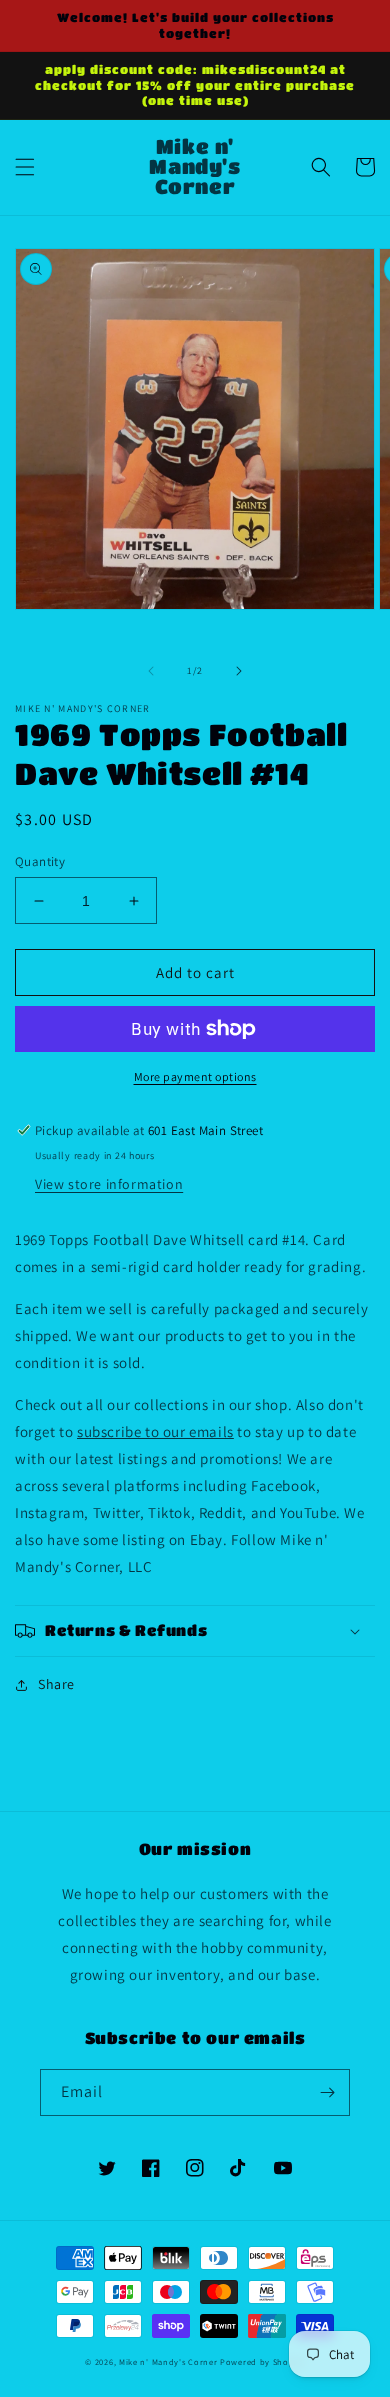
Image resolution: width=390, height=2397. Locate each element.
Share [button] (56, 1684)
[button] (25, 167)
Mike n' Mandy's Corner (168, 2361)
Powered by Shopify (262, 2361)
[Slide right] (239, 671)
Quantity (40, 861)
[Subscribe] (327, 2092)
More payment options (195, 1076)
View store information (109, 1184)
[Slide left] (151, 671)
